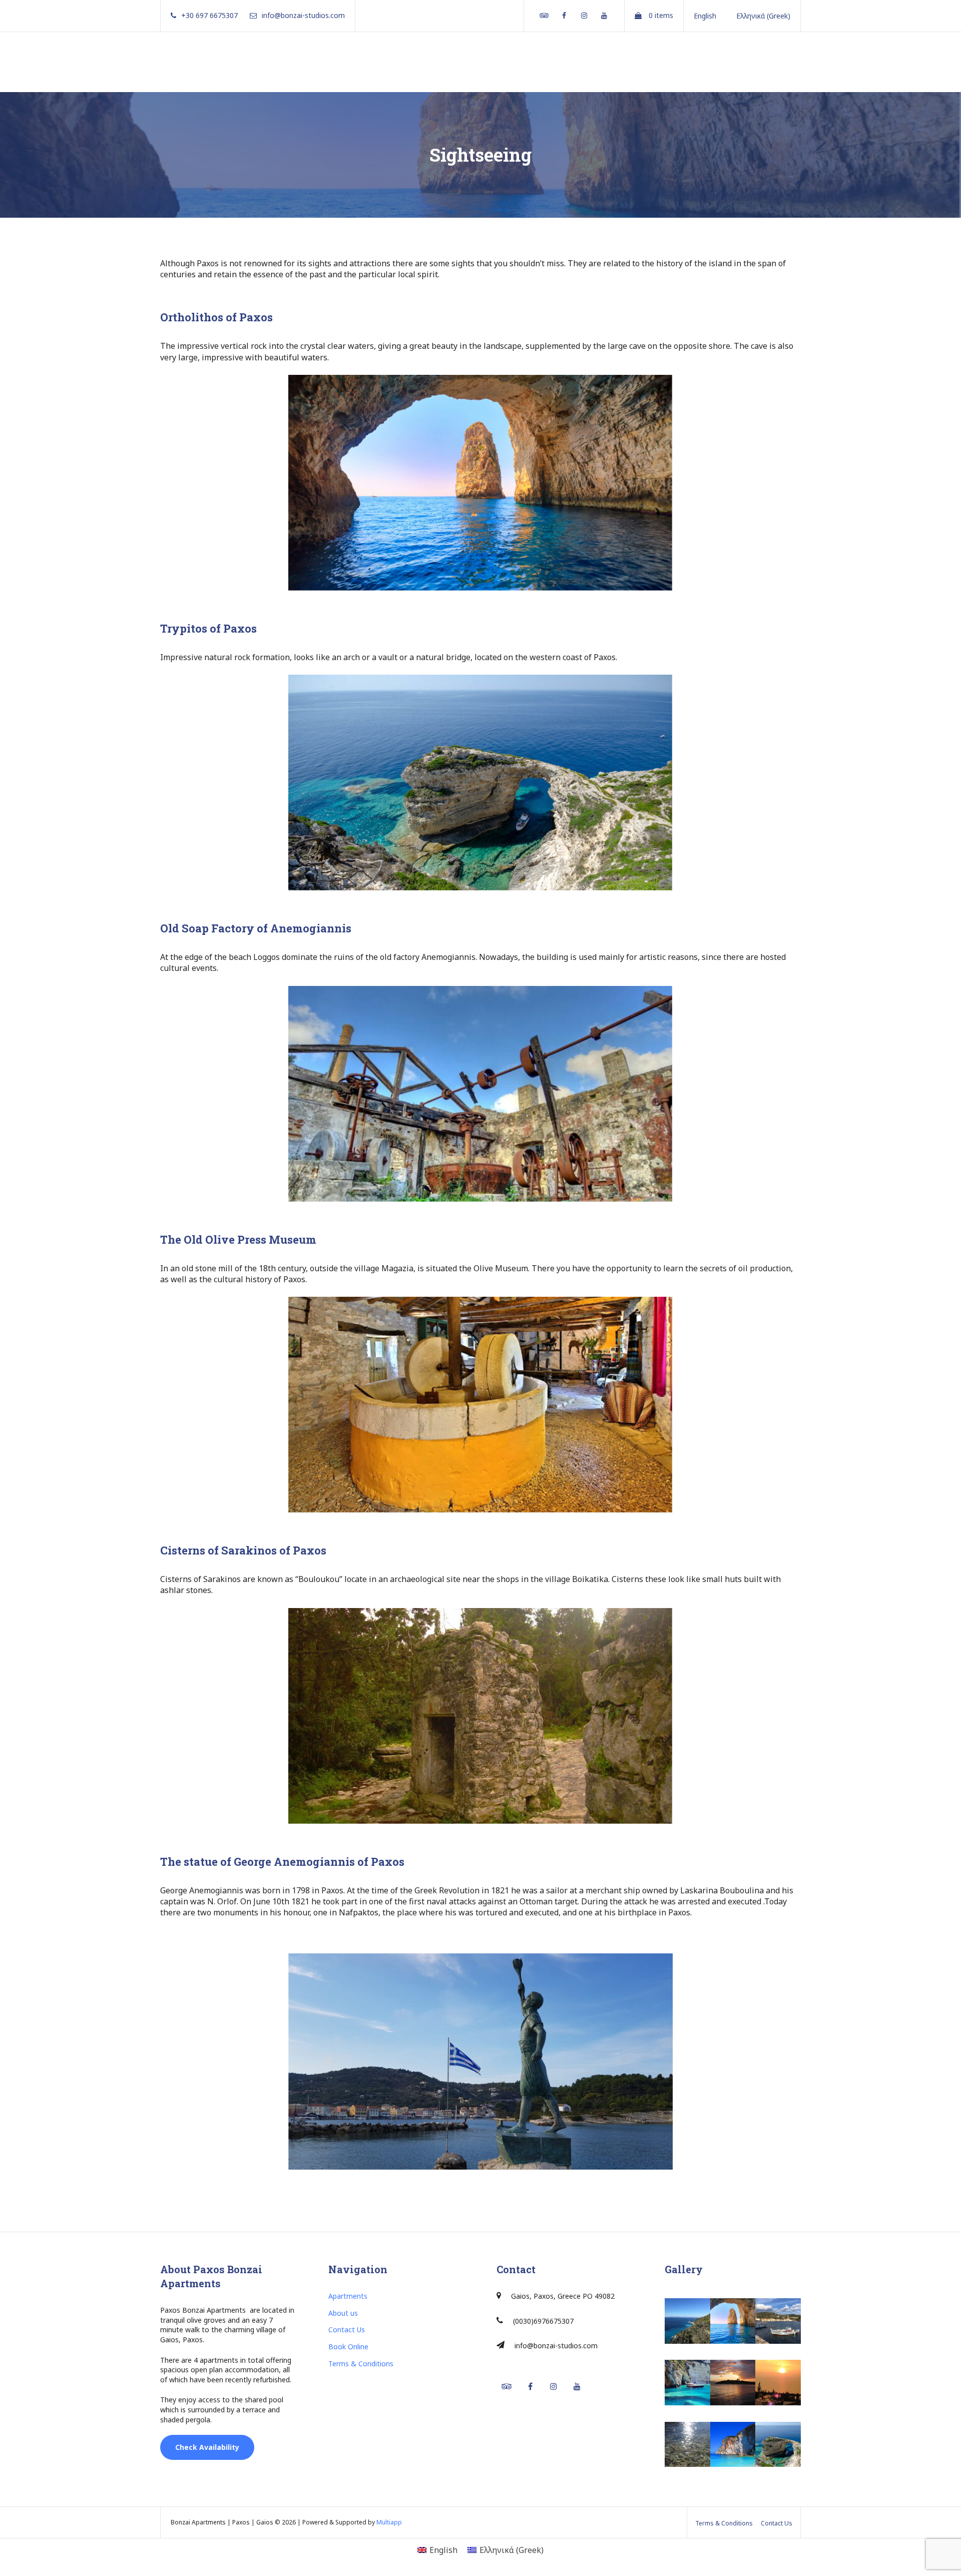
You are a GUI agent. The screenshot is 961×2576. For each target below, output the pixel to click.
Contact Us (347, 2330)
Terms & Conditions (361, 2364)
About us (343, 2313)
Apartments (348, 2296)
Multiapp (389, 2522)
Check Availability (207, 2447)
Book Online (348, 2347)
